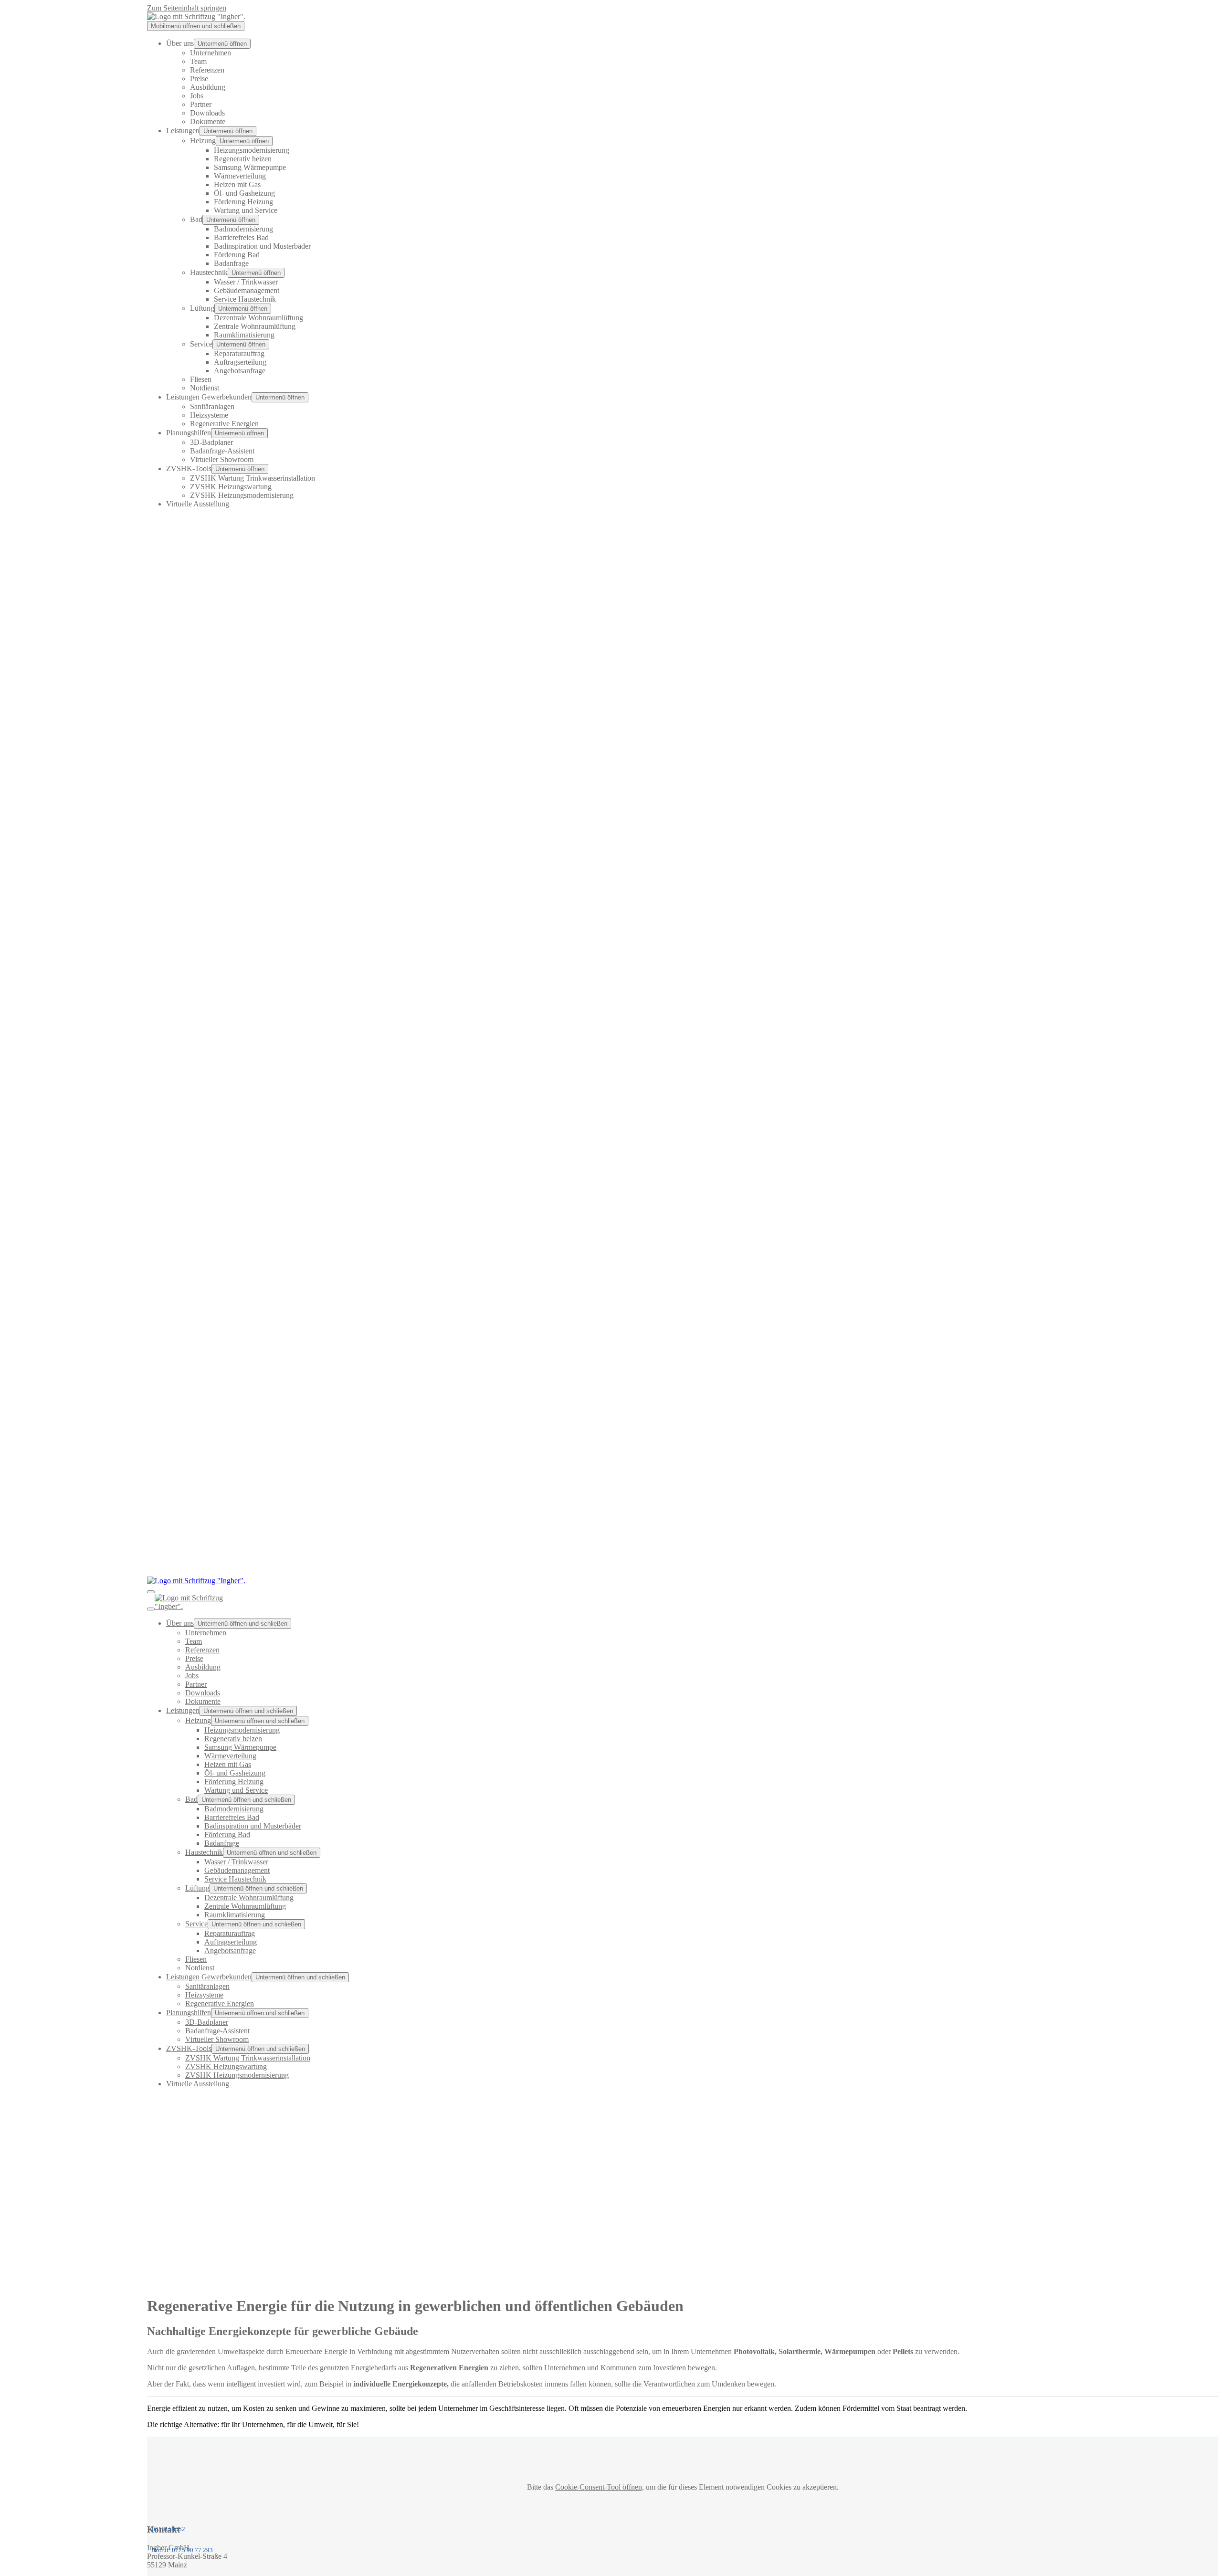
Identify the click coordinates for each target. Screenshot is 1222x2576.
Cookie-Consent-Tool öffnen (599, 2487)
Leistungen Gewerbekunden (209, 397)
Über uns (180, 43)
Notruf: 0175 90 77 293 (182, 2550)
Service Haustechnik (245, 299)
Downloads (207, 113)
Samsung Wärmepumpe (250, 167)
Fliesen (201, 379)
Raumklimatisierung (244, 335)
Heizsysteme (209, 415)
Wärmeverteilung (240, 176)
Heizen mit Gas (237, 184)
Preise (199, 79)
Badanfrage (231, 263)
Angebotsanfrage (240, 371)
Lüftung (202, 308)
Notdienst (205, 388)
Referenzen (207, 70)
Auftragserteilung (240, 362)
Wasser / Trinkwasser (246, 282)
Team (198, 61)
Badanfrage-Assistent (222, 451)
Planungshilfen (189, 433)
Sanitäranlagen (212, 406)
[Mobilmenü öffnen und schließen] (151, 1592)
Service (201, 344)
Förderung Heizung (243, 202)
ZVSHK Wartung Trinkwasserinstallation (253, 478)
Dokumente (208, 121)
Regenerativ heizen (243, 159)
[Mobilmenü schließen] (151, 1609)
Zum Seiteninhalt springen (187, 8)
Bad (196, 219)
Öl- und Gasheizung (244, 193)
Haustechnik (209, 272)
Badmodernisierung (243, 229)
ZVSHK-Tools (189, 468)
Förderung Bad (237, 255)
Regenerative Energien (224, 424)
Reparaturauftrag (239, 353)
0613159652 (169, 2529)
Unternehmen (211, 53)
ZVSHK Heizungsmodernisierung (242, 495)
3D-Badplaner (211, 442)
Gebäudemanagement (247, 290)
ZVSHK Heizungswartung (231, 487)
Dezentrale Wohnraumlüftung (258, 318)
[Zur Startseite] (196, 16)
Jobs (197, 96)
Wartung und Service (246, 210)
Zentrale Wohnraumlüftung (255, 326)
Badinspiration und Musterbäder (262, 246)
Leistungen (183, 131)
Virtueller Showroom (222, 459)
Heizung (203, 141)
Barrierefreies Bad (241, 237)
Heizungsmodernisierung (252, 150)
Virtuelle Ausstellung (198, 504)
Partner (201, 104)
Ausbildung (208, 87)
